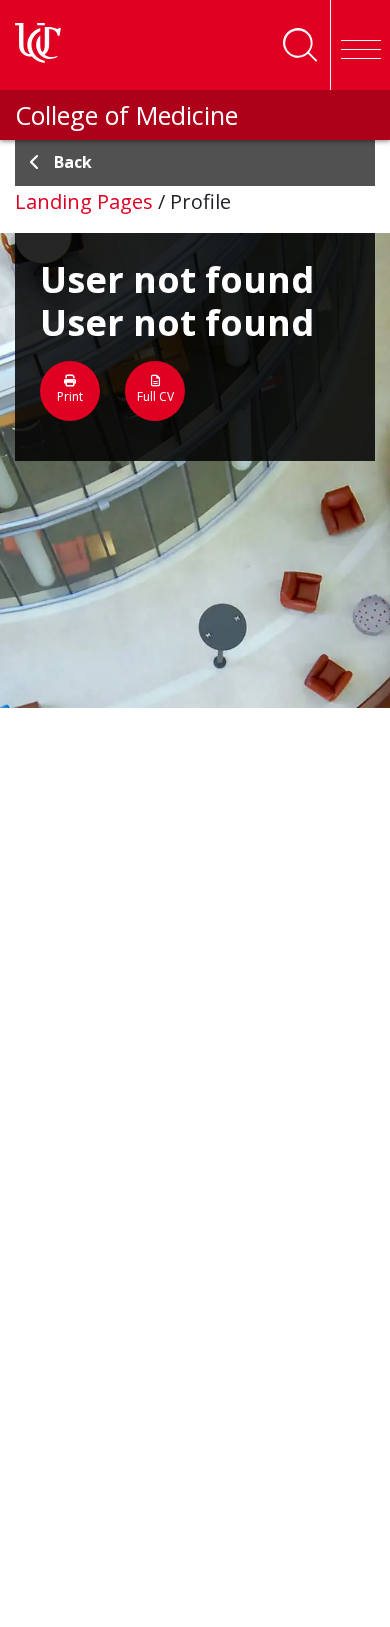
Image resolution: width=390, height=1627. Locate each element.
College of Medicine (126, 115)
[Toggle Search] (300, 45)
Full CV (155, 396)
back (73, 162)
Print (70, 396)
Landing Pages (84, 201)
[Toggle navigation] (360, 45)
